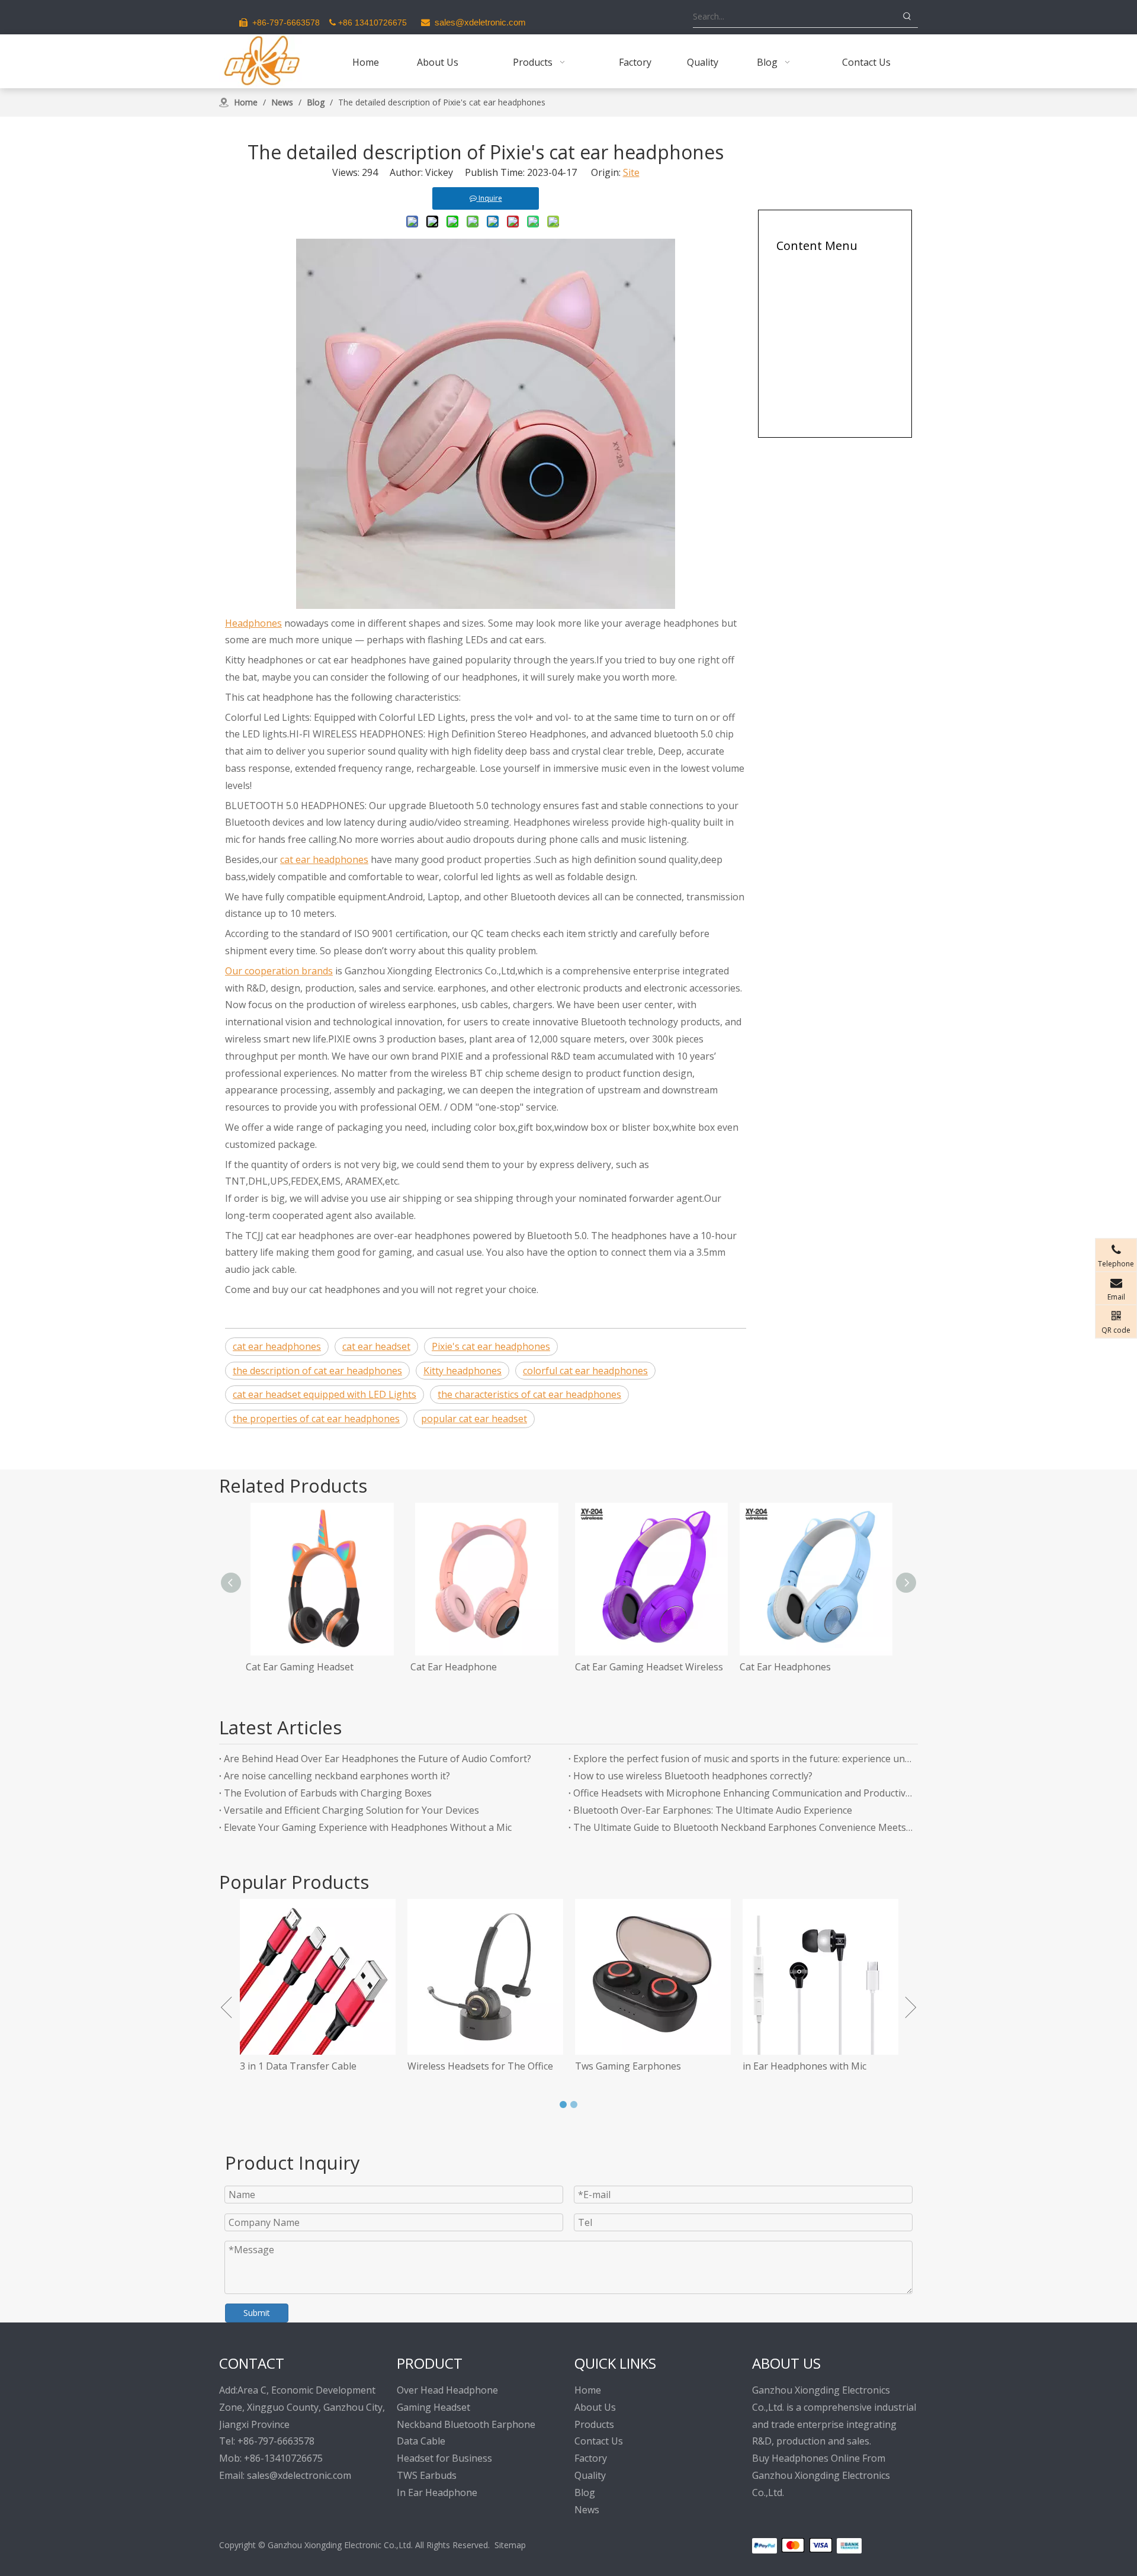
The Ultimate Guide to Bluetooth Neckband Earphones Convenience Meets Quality (743, 1827)
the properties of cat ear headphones (316, 1419)
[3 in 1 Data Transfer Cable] (242, 1977)
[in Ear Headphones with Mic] (745, 1977)
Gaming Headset (433, 2407)
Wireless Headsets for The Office (404, 2066)
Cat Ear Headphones (785, 1667)
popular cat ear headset (474, 1419)
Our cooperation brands (279, 971)
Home (588, 2390)
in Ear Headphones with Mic (729, 2066)
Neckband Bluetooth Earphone (466, 2424)
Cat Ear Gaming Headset (300, 1667)
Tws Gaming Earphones (552, 2066)
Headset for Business (444, 2458)
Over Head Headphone (447, 2390)
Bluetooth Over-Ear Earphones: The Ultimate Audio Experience (713, 1810)
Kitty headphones (462, 1371)
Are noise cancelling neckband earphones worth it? (337, 1776)
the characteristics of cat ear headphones (529, 1394)
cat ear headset (376, 1346)
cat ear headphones (324, 859)
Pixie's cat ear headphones (491, 1346)
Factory (591, 2458)
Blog (585, 2492)
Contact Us (599, 2441)
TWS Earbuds (427, 2475)
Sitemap (510, 2545)
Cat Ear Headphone (454, 1667)
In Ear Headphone (437, 2492)
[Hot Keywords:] (907, 17)
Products (594, 2424)
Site (631, 172)
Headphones (253, 623)
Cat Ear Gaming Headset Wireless (649, 1667)
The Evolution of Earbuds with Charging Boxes (328, 1793)
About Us (595, 2407)
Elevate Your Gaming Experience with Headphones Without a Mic (368, 1827)
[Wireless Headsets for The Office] (409, 1977)
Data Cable (421, 2441)
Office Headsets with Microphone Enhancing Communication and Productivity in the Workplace (743, 1793)
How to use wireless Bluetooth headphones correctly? (693, 1776)
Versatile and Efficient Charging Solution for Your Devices (351, 1810)
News (587, 2510)
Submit (257, 2313)
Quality (590, 2475)
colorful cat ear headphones (585, 1371)
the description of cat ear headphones (317, 1371)
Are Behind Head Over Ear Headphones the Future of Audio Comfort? (378, 1759)
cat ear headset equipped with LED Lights (325, 1394)
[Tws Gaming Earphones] (577, 1977)
